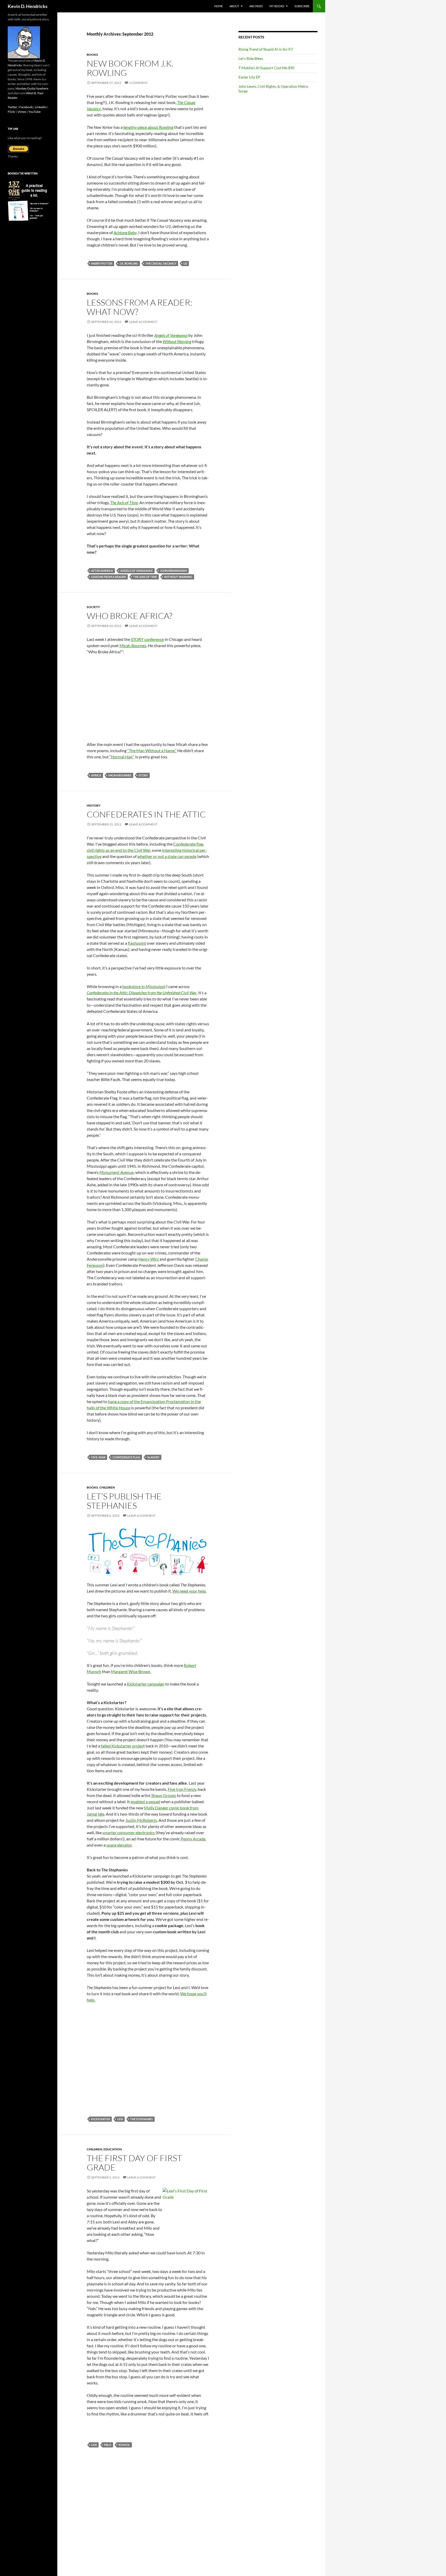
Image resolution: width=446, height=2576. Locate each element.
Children (107, 1487)
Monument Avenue (117, 1172)
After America (102, 571)
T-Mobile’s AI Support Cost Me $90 (266, 68)
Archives (256, 6)
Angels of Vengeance (137, 571)
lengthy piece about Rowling (148, 127)
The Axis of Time (145, 577)
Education (113, 2149)
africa (96, 775)
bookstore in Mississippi (144, 986)
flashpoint (137, 943)
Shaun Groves (164, 1795)
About (234, 6)
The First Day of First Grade (134, 2163)
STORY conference (147, 639)
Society (93, 607)
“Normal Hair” (122, 757)
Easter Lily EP (249, 77)
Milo (108, 2445)
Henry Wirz (149, 1259)
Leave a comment (143, 322)
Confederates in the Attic (146, 814)
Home (218, 6)
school (124, 2445)
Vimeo (22, 112)
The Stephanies (141, 2119)
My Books (277, 6)
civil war (98, 1457)
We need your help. (189, 1591)
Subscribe (302, 6)
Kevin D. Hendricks (28, 6)
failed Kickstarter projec (122, 1746)
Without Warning (178, 577)
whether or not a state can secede (167, 856)
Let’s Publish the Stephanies (124, 1501)
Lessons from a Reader (109, 577)
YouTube (34, 112)
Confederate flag (188, 844)
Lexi (120, 2119)
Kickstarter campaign (146, 1684)
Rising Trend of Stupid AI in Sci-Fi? (266, 49)
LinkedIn (41, 107)
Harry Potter (102, 263)
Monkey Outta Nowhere (32, 88)
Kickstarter (101, 2119)
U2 (185, 263)
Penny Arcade (193, 1839)
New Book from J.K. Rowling (130, 68)
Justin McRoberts (141, 1820)
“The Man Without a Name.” (152, 750)
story (143, 775)
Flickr (12, 112)
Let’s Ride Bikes (251, 58)
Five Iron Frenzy (182, 1789)
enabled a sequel (145, 1802)
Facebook (26, 107)
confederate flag (126, 1457)
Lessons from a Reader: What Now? (140, 307)
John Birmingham (173, 571)
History (94, 805)
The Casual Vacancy (161, 263)
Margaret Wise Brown (131, 1671)
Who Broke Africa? (129, 616)
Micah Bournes (133, 645)
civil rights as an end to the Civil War (118, 850)
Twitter (13, 107)
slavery (153, 1457)
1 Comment (138, 83)
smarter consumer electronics (129, 1832)
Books (92, 55)
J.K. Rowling (129, 263)
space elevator (119, 1845)
